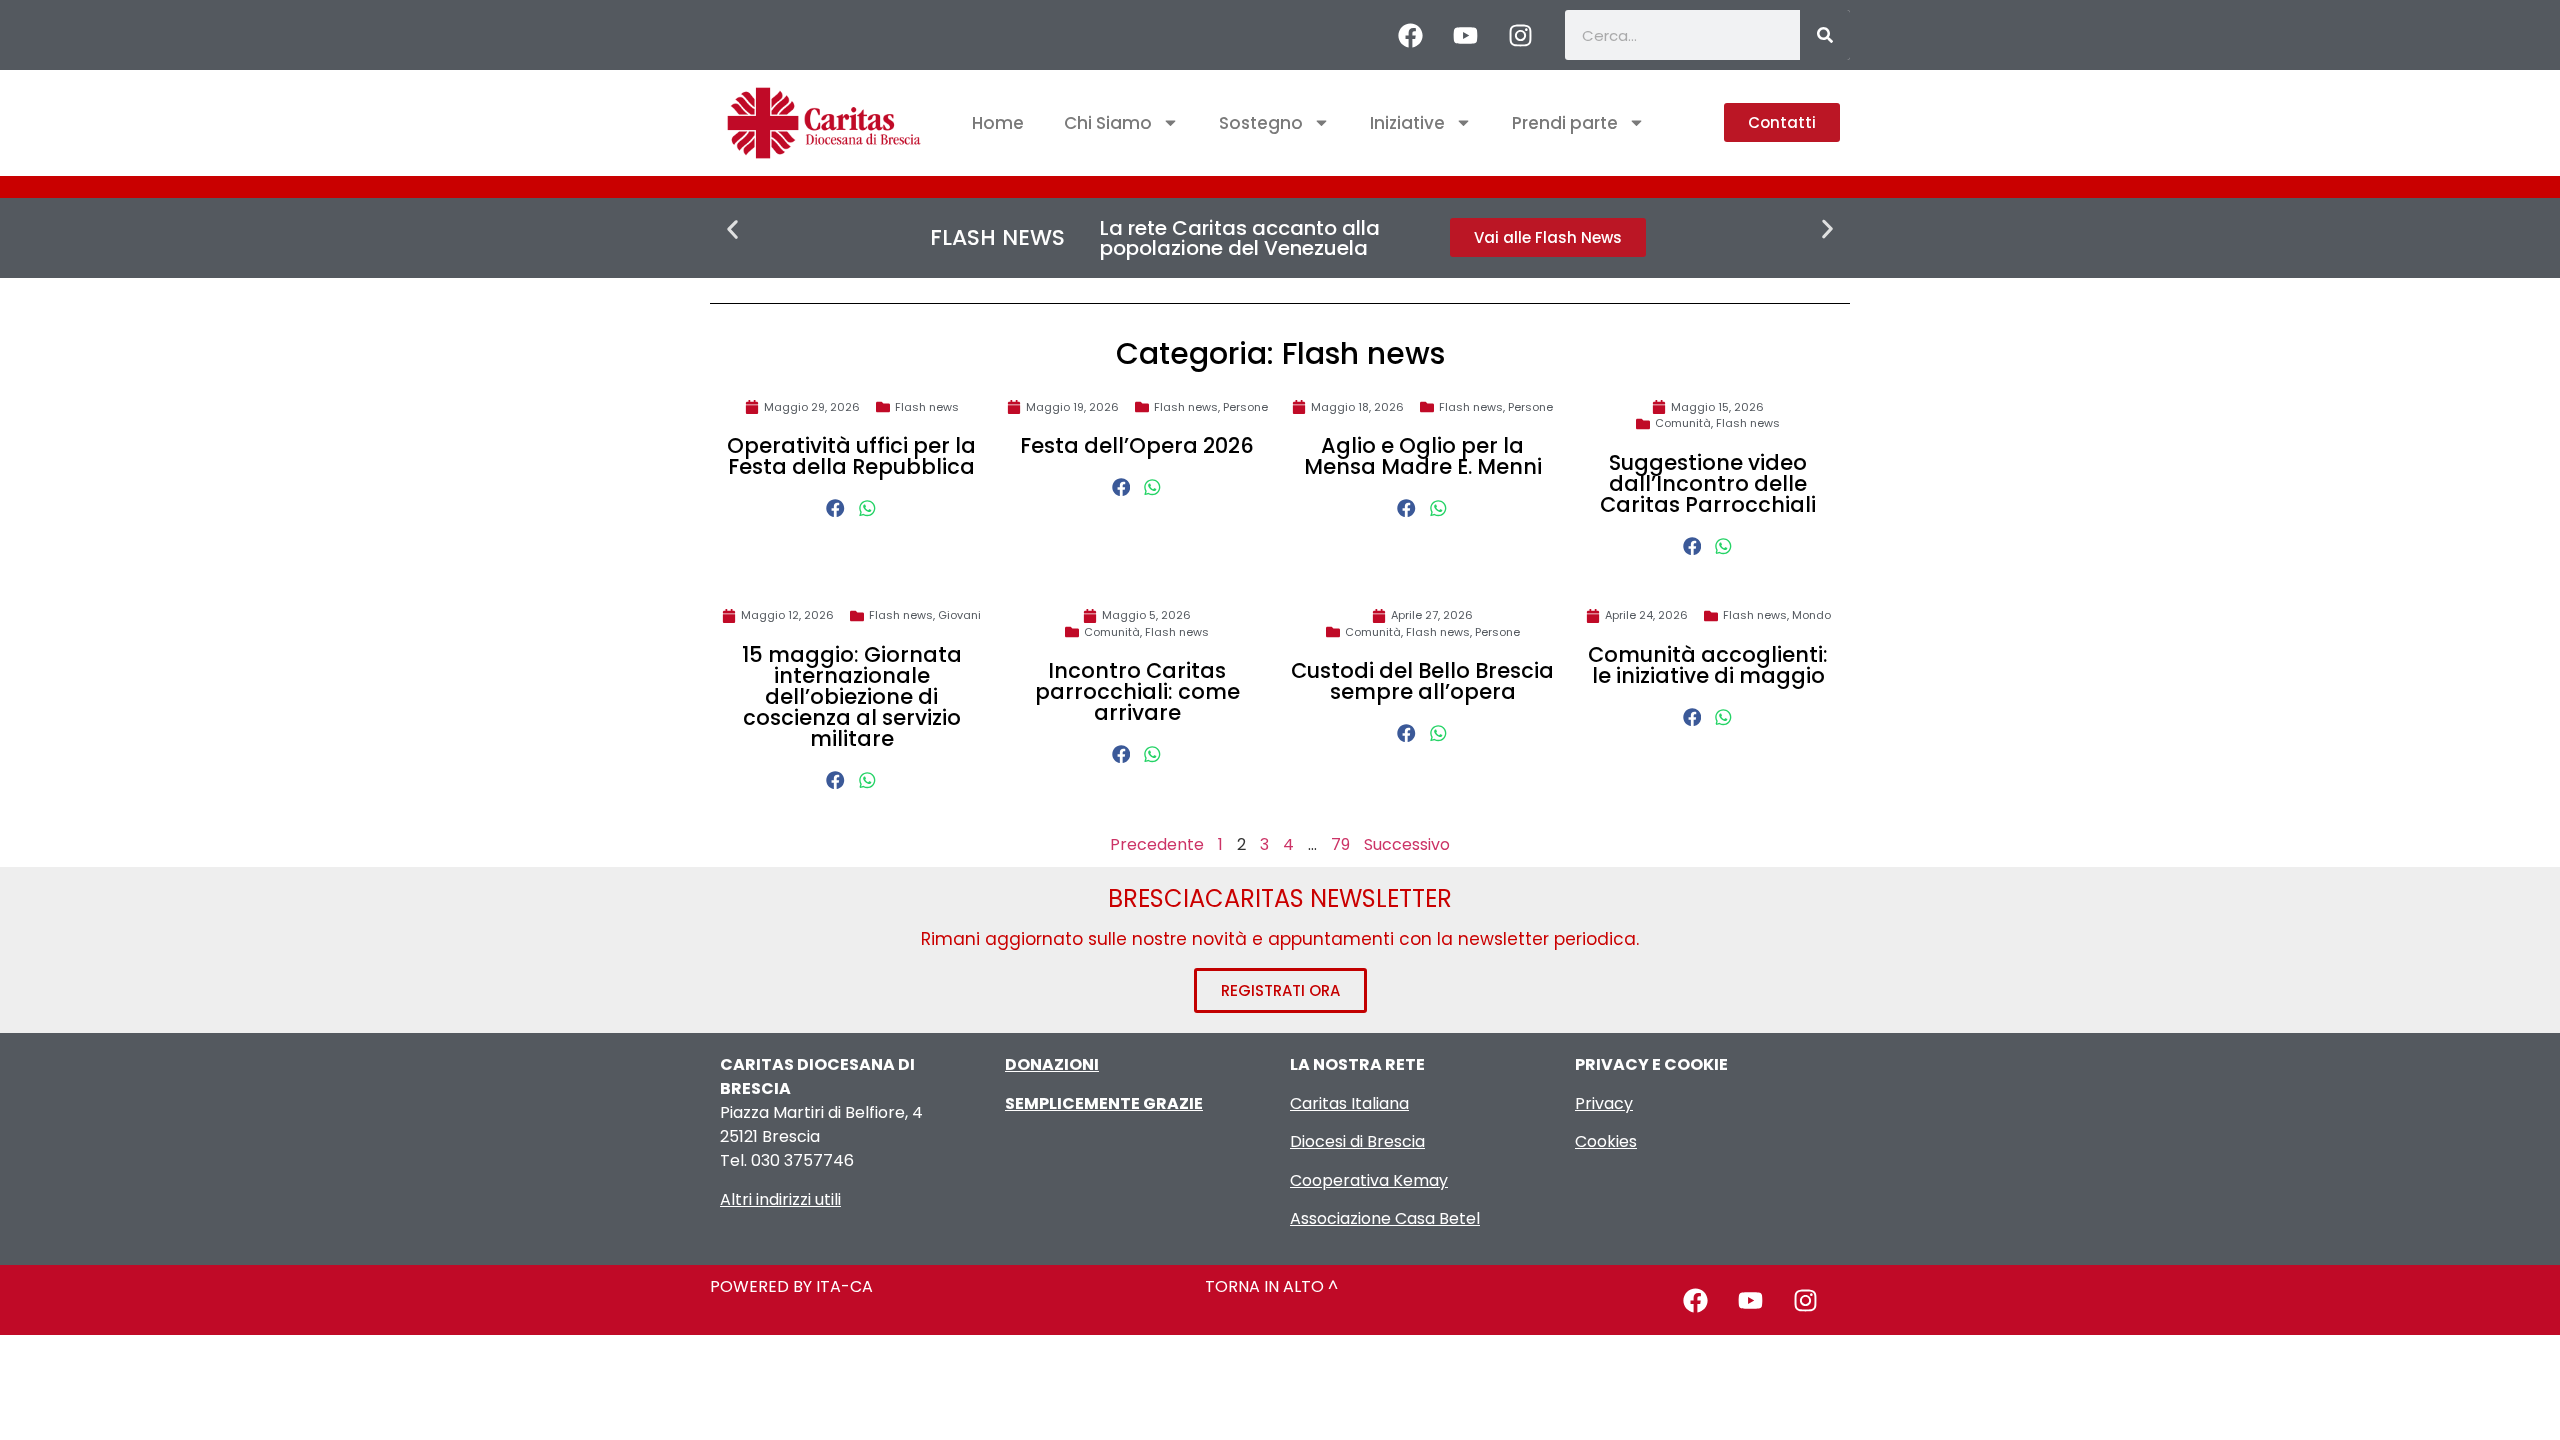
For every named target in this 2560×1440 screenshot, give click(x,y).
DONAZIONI (1052, 1064)
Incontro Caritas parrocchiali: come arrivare (1137, 691)
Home (998, 123)
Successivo (1407, 844)
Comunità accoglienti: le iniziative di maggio (1708, 665)
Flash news (927, 407)
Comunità (1683, 423)
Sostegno (1261, 123)
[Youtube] (1465, 35)
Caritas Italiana (1349, 1103)
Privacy (1604, 1103)
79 (1340, 844)
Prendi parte (1565, 123)
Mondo (1811, 615)
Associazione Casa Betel (1385, 1218)
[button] (732, 229)
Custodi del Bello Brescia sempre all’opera (1422, 681)
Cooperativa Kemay (1369, 1180)
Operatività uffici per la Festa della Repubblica (851, 456)
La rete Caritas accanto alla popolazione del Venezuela (1240, 238)
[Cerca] (1825, 35)
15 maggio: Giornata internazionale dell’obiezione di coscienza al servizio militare (852, 696)
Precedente (1157, 844)
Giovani (959, 615)
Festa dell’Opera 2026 (1137, 445)
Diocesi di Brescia (1357, 1141)
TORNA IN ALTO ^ (1271, 1286)
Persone (1245, 407)
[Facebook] (1410, 35)
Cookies (1606, 1141)
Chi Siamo (1108, 123)
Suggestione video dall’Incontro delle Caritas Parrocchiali (1708, 483)
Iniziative (1407, 123)
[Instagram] (1520, 35)
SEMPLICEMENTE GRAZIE (1104, 1103)
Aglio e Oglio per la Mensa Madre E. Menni (1423, 456)
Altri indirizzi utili (780, 1199)
